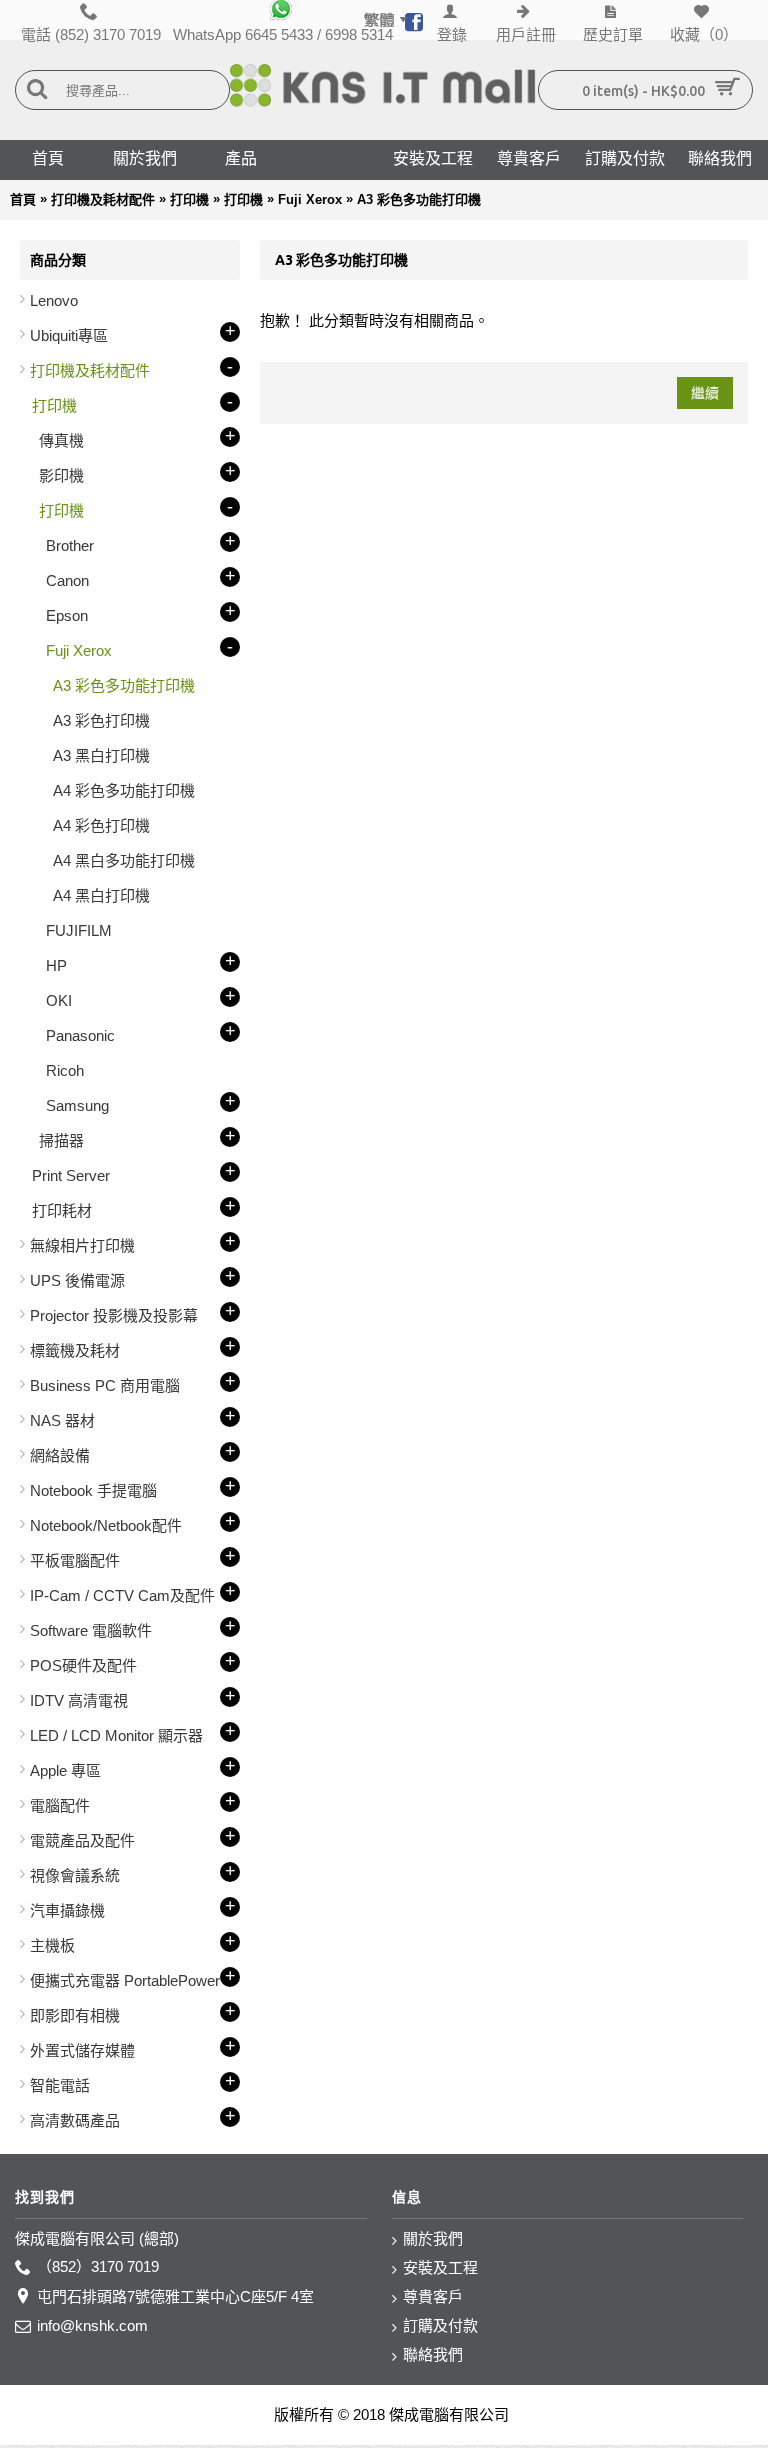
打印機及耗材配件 (103, 199)
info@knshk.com (92, 2325)
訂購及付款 (440, 2325)
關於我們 (433, 2238)
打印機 (189, 199)
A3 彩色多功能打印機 (419, 199)
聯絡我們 (433, 2354)
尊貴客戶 (433, 2296)
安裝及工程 (440, 2267)
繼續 (705, 393)
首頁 (23, 199)
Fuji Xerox (310, 199)
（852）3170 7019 (98, 2266)
